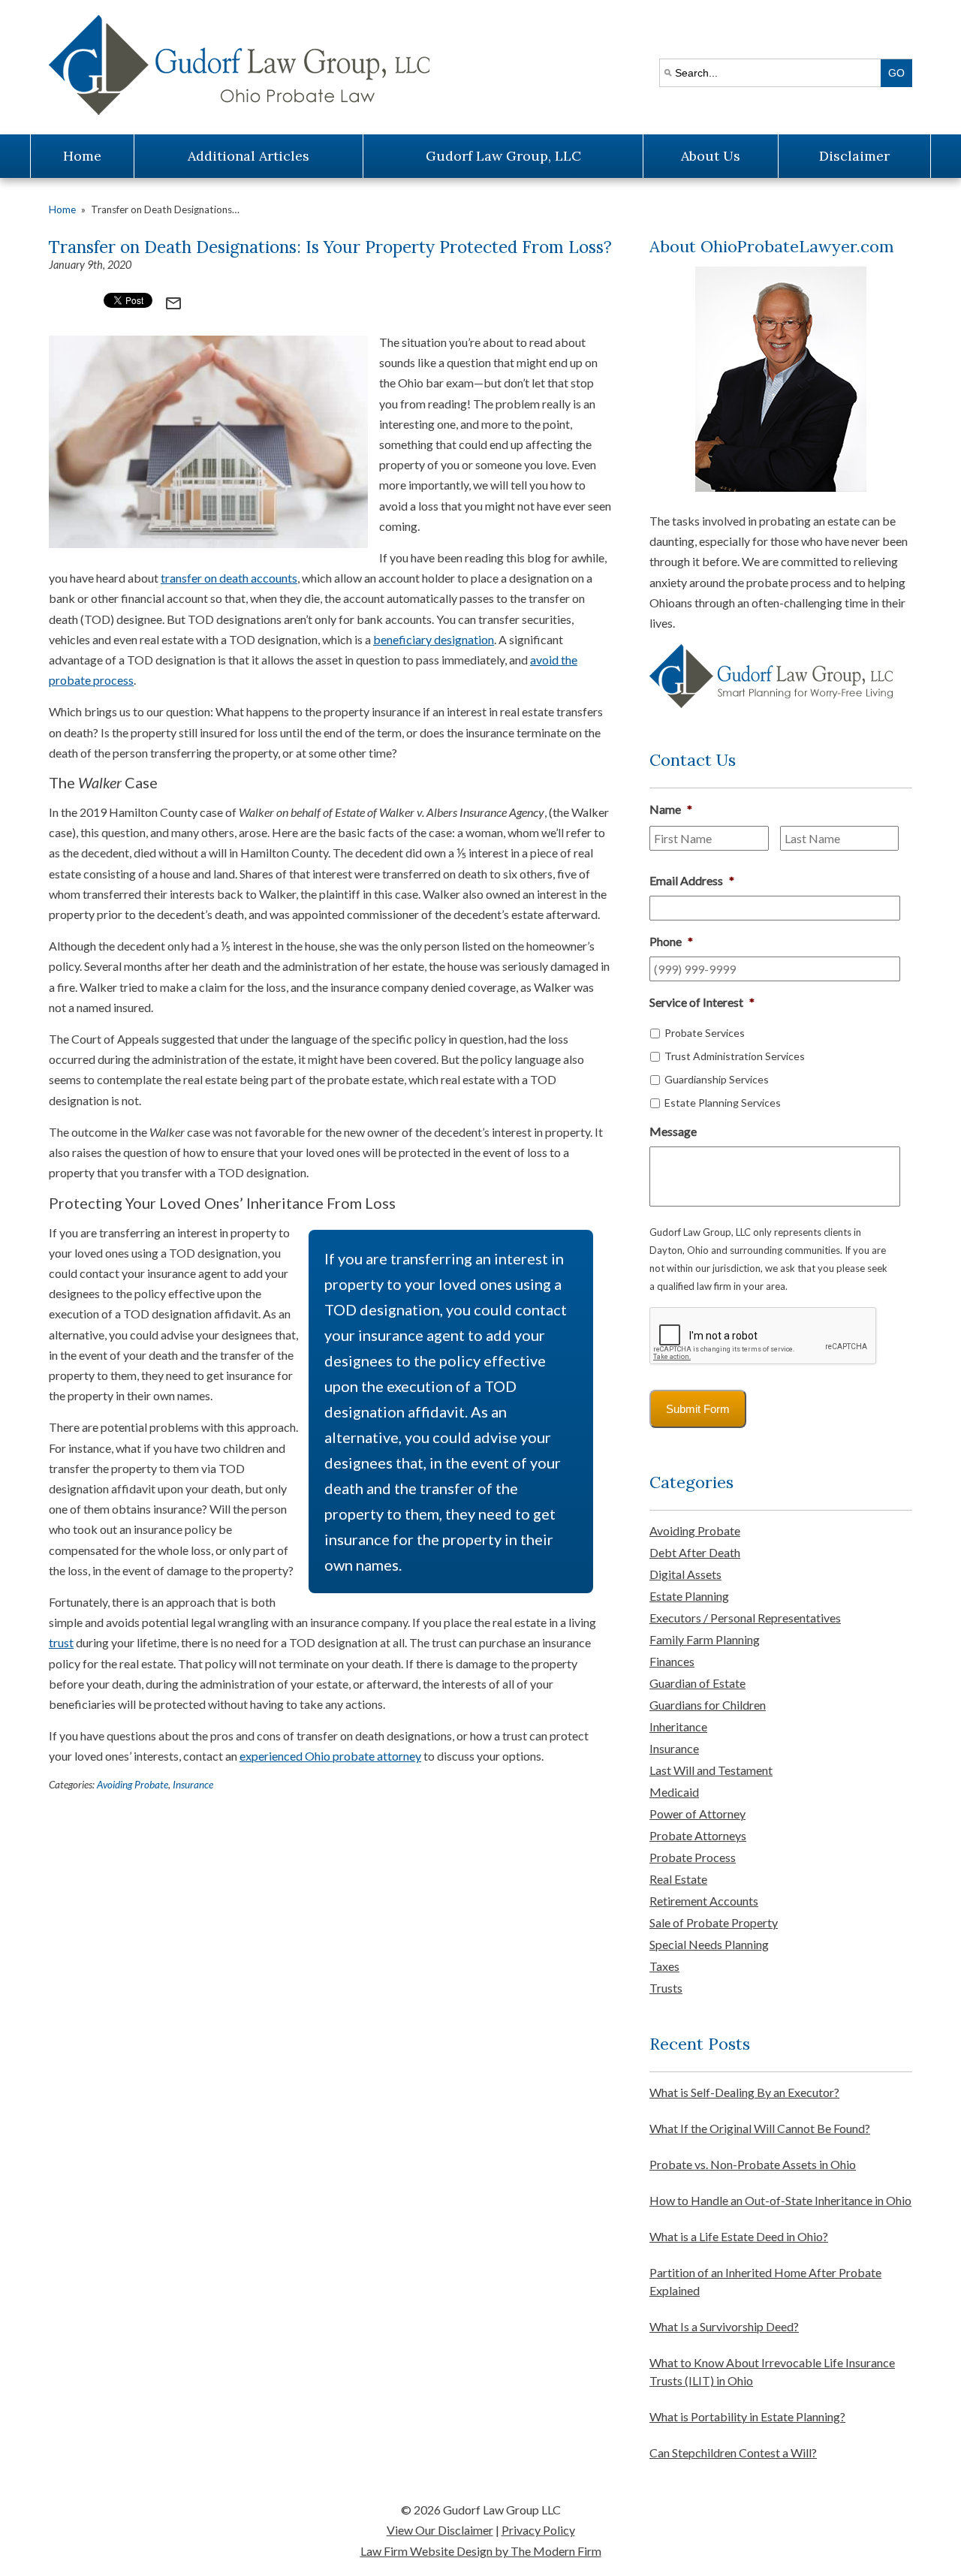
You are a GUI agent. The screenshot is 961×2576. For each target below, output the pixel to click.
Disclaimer (854, 156)
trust (61, 1642)
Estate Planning (689, 1596)
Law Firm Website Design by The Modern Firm (481, 2551)
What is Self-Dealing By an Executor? (744, 2092)
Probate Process (693, 1857)
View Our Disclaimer (440, 2530)
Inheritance (678, 1726)
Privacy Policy (538, 2530)
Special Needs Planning (709, 1944)
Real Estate (678, 1879)
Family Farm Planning (705, 1639)
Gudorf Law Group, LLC (503, 156)
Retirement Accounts (704, 1901)
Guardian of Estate (697, 1683)
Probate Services (705, 1033)
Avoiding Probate (133, 1785)
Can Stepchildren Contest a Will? (733, 2452)
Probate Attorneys (698, 1835)
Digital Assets (685, 1574)
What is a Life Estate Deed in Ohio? (739, 2236)
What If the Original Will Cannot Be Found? (760, 2128)
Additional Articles (249, 156)
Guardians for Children (708, 1705)
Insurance (193, 1785)
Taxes (664, 1966)
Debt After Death (695, 1552)
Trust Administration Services (735, 1056)
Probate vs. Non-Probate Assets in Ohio (753, 2164)
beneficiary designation (434, 639)
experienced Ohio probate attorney (330, 1756)
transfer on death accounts (229, 578)
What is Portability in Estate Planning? (747, 2416)
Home (82, 156)
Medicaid (674, 1792)
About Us (711, 156)
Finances (672, 1661)
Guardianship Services (717, 1079)
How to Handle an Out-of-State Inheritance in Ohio (780, 2200)
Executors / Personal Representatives (745, 1618)
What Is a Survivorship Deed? (724, 2326)
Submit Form (698, 1409)
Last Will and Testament (711, 1770)
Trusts (666, 1988)
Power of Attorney (697, 1814)
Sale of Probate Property (714, 1922)
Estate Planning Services (723, 1103)
